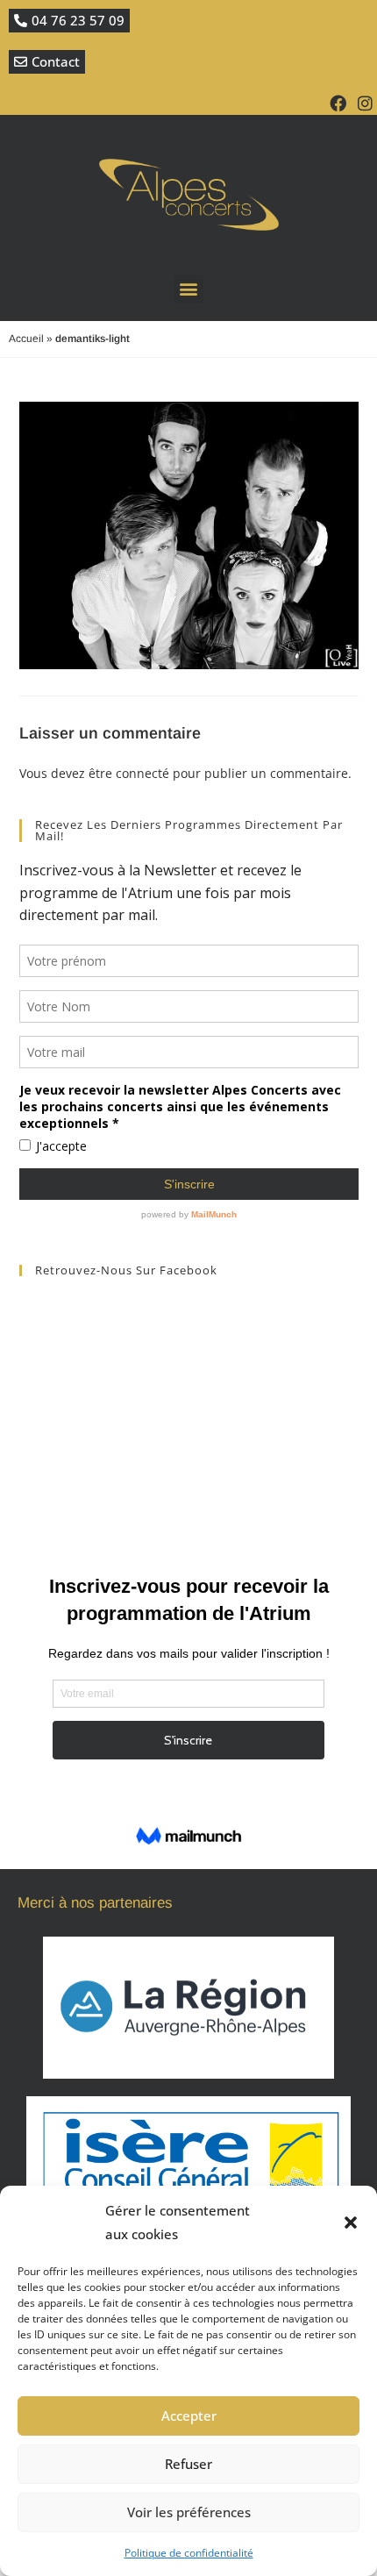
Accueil (26, 339)
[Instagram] (365, 103)
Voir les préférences (189, 2512)
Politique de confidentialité (189, 2553)
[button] (351, 2223)
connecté (142, 773)
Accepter (189, 2415)
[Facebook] (338, 103)
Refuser (188, 2464)
